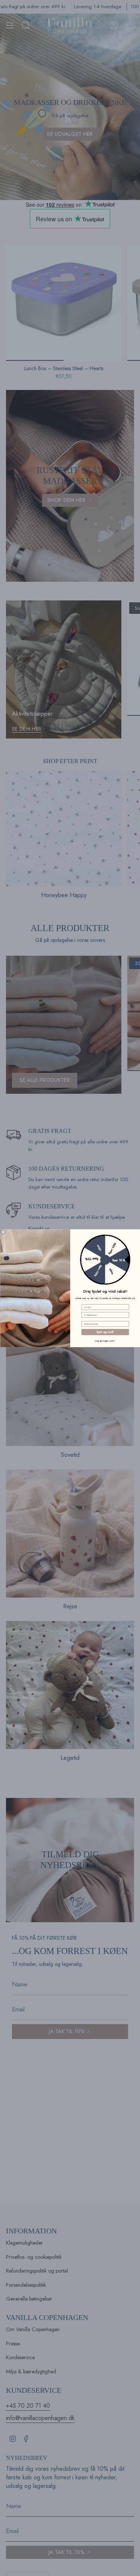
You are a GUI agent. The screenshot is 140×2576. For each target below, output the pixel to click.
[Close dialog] (3, 1232)
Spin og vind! (105, 1332)
